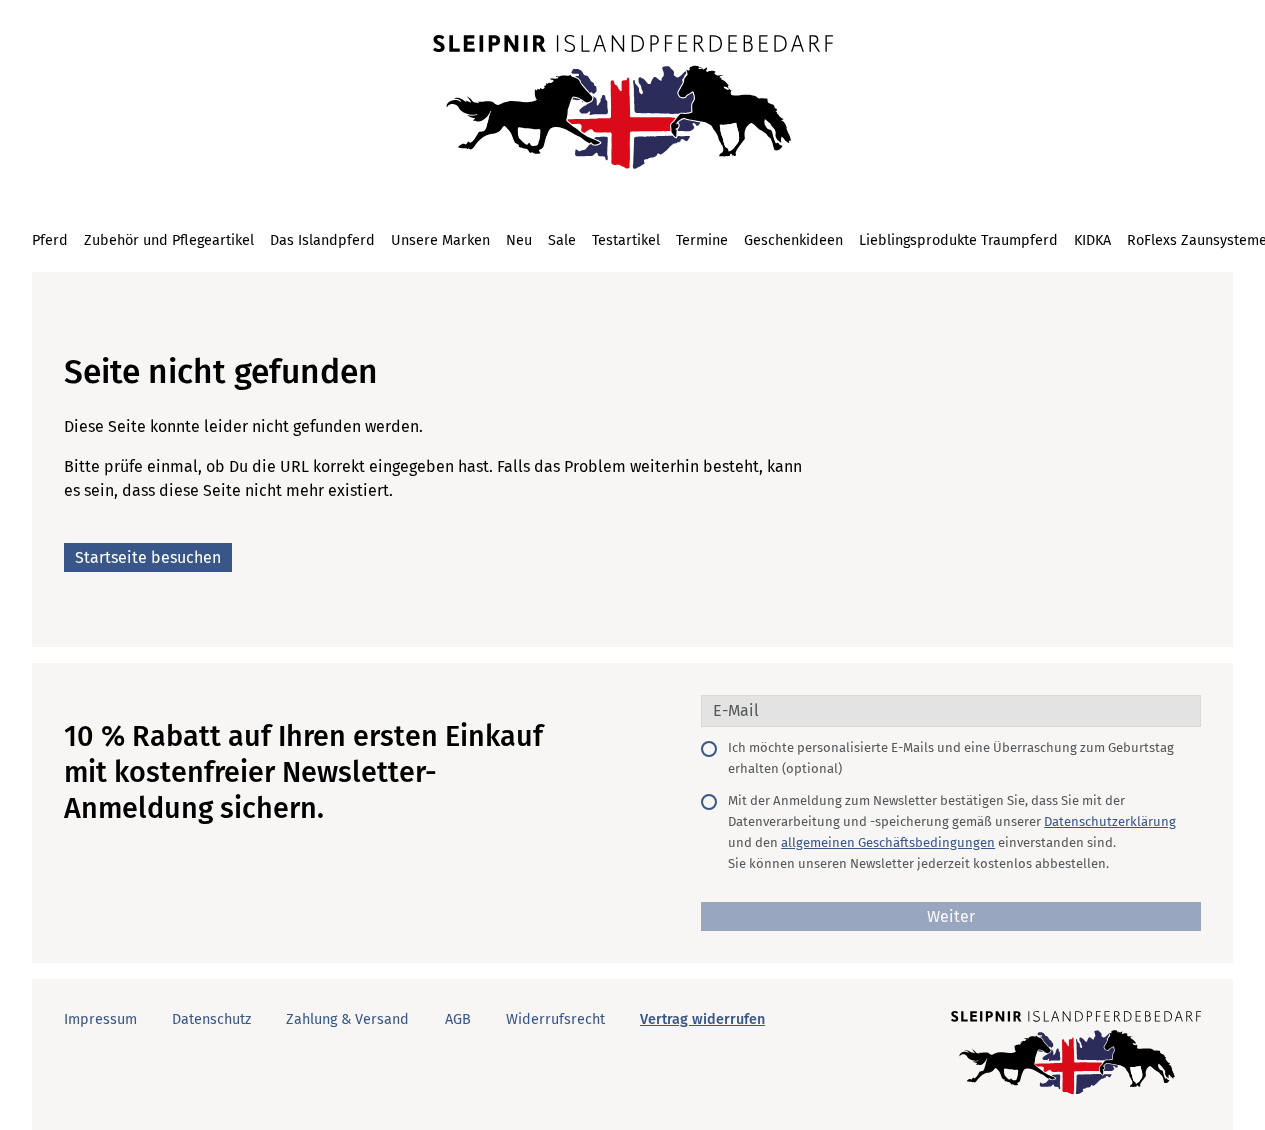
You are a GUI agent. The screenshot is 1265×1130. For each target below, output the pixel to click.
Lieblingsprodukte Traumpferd (958, 240)
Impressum (100, 1019)
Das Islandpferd (322, 240)
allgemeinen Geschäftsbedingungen (888, 842)
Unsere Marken (440, 240)
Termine (702, 240)
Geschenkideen (793, 240)
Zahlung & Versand (347, 1019)
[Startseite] (633, 104)
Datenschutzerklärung (1110, 821)
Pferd (50, 240)
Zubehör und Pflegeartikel (169, 240)
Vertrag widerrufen (702, 1019)
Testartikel (626, 240)
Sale (562, 240)
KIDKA (1092, 240)
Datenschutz (211, 1019)
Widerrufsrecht (555, 1019)
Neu (519, 240)
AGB (458, 1019)
